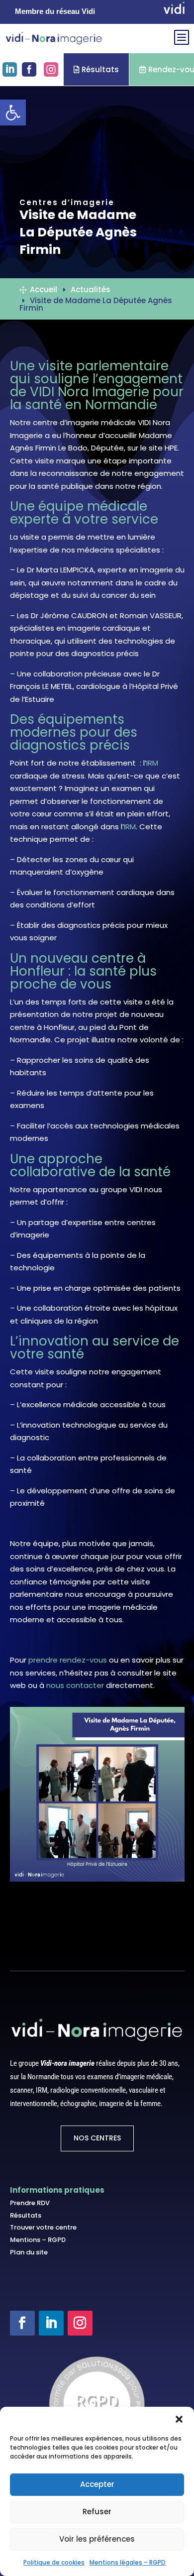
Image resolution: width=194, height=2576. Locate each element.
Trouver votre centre (43, 2227)
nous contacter (75, 1685)
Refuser (97, 2512)
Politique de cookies (54, 2562)
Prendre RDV (30, 2203)
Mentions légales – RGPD (128, 2562)
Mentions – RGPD (38, 2240)
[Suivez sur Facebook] (22, 2323)
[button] (179, 2419)
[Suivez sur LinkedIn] (51, 2323)
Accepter (97, 2484)
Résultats (96, 69)
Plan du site (29, 2252)
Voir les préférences (97, 2539)
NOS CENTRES (97, 2138)
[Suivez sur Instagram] (80, 2323)
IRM (152, 763)
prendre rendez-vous (68, 1660)
